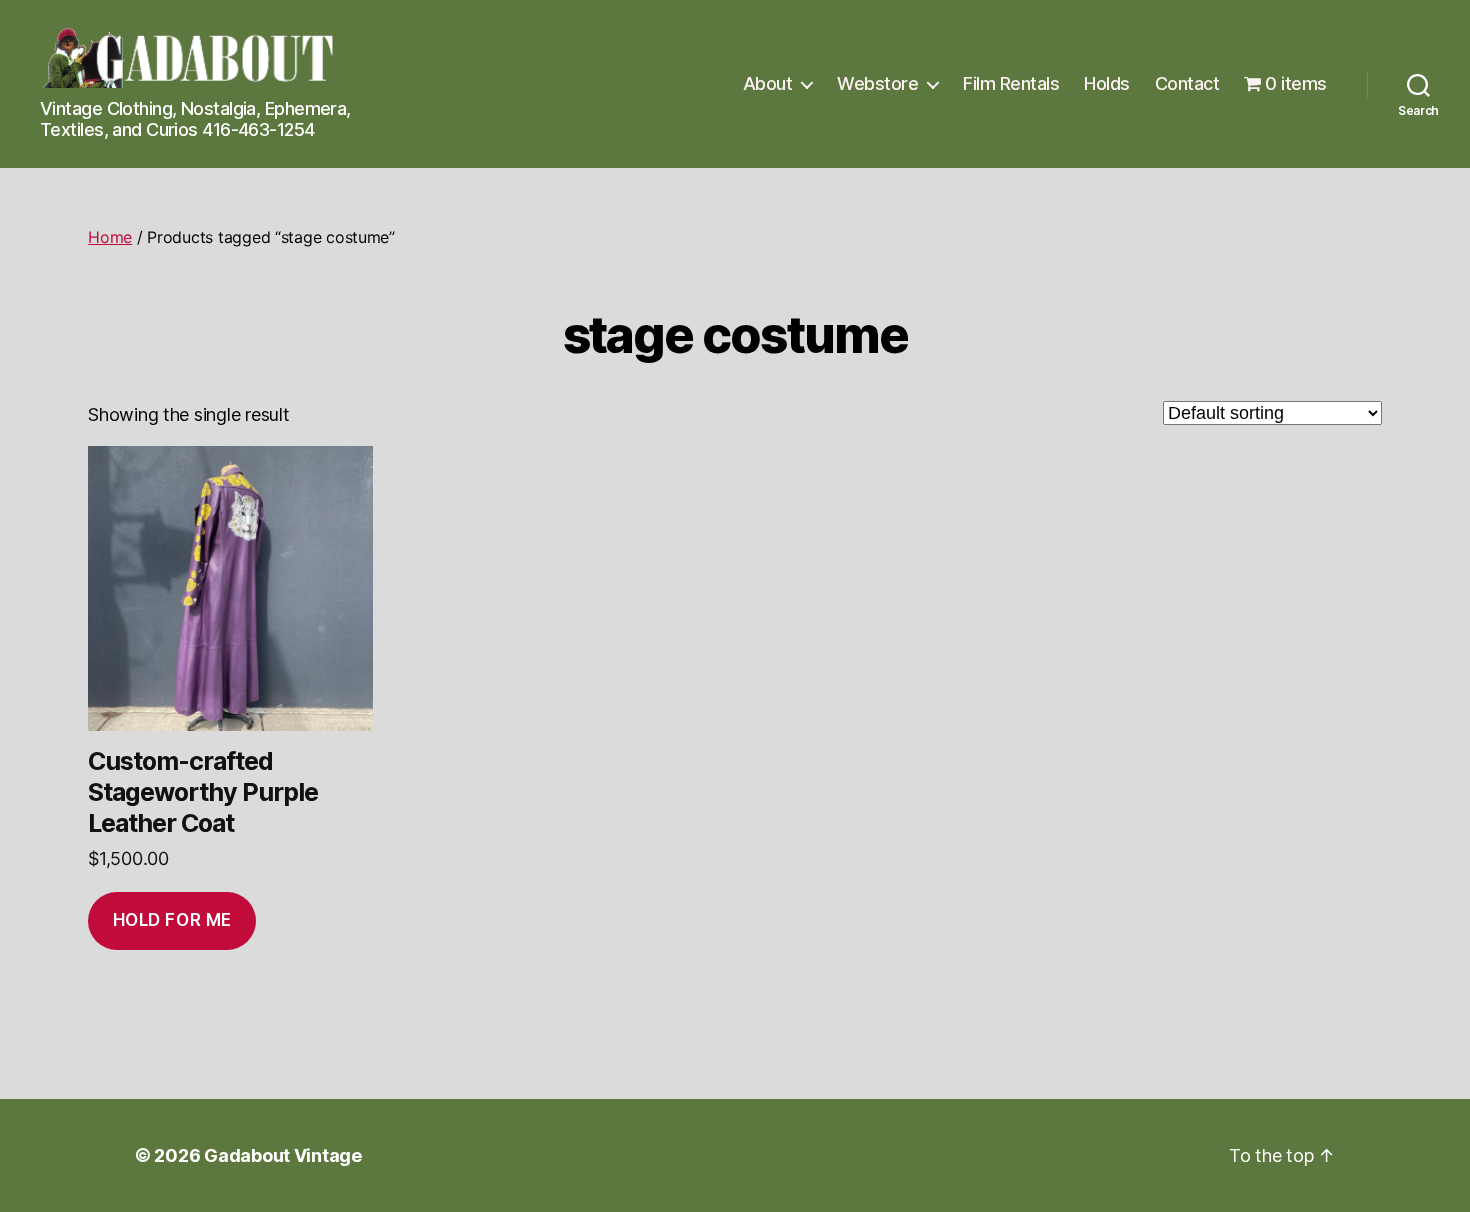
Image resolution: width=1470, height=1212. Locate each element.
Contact (1187, 83)
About (768, 83)
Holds (1107, 83)
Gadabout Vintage (283, 1155)
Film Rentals (1011, 83)
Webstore (877, 83)
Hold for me (172, 920)
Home (110, 237)
